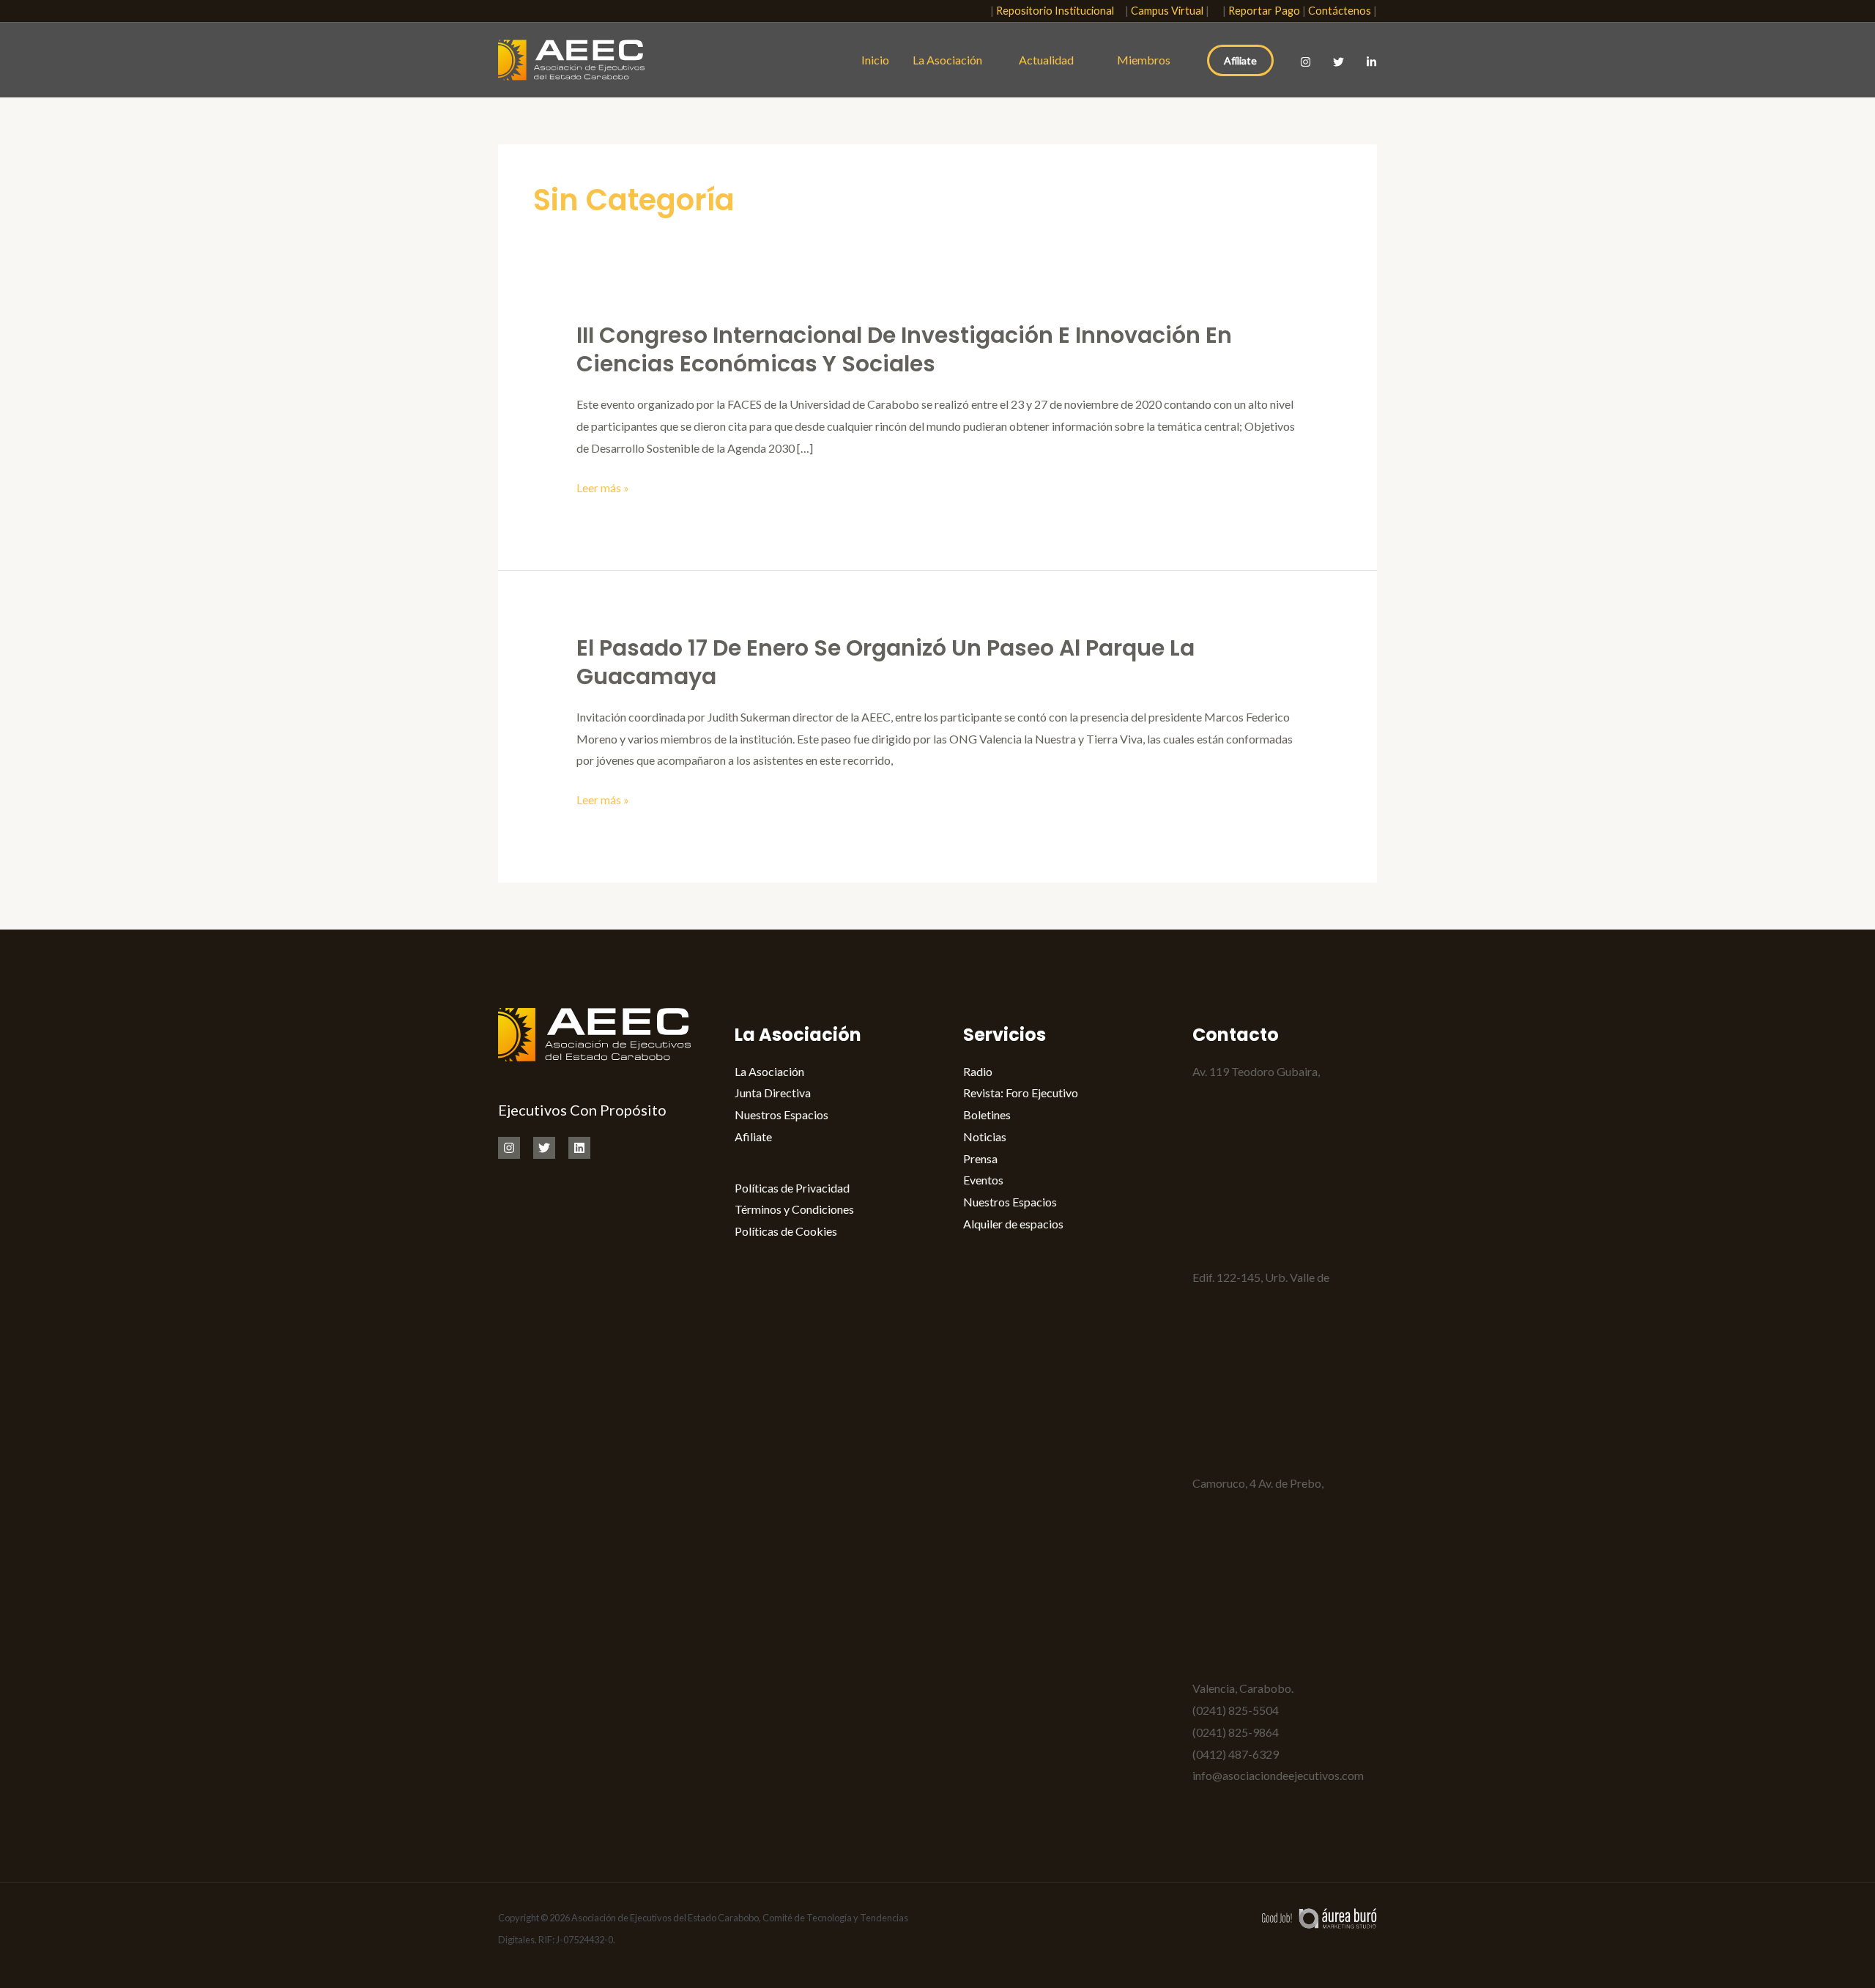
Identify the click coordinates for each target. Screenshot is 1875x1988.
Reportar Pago (1264, 11)
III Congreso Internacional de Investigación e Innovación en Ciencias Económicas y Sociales (904, 349)
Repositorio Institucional (1058, 11)
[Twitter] (1339, 62)
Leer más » (603, 488)
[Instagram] (1306, 62)
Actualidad (1050, 60)
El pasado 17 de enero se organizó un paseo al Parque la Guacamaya (885, 662)
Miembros (1144, 60)
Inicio (875, 60)
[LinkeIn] (1371, 62)
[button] (970, 11)
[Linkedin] (579, 1148)
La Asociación (947, 60)
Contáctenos (1340, 11)
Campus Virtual (1167, 11)
